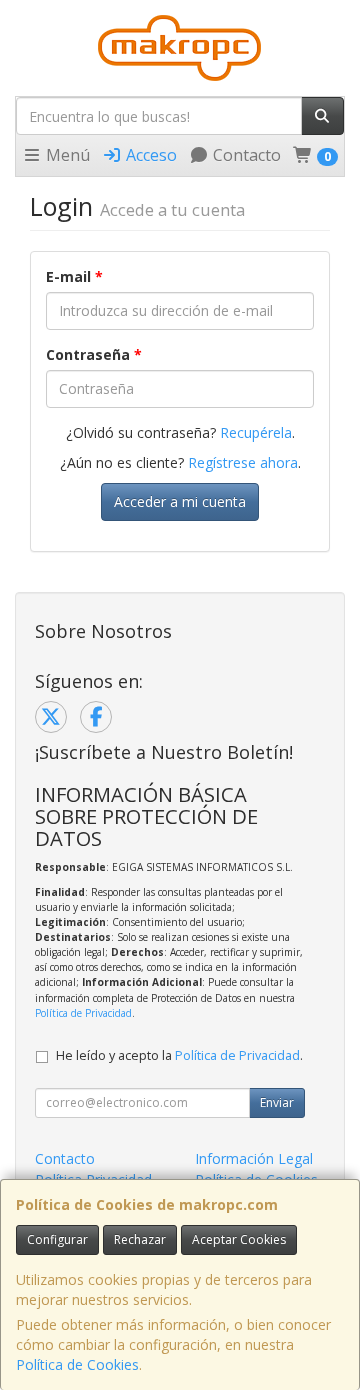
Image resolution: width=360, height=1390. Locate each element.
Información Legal (254, 1158)
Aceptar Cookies (239, 1239)
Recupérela (256, 432)
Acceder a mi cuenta (180, 501)
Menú (66, 155)
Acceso (149, 155)
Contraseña (94, 354)
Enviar (277, 1102)
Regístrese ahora (243, 462)
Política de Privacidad (83, 1013)
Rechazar (140, 1239)
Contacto (245, 155)
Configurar (57, 1239)
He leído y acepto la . (179, 1055)
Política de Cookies (77, 1364)
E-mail (74, 276)
